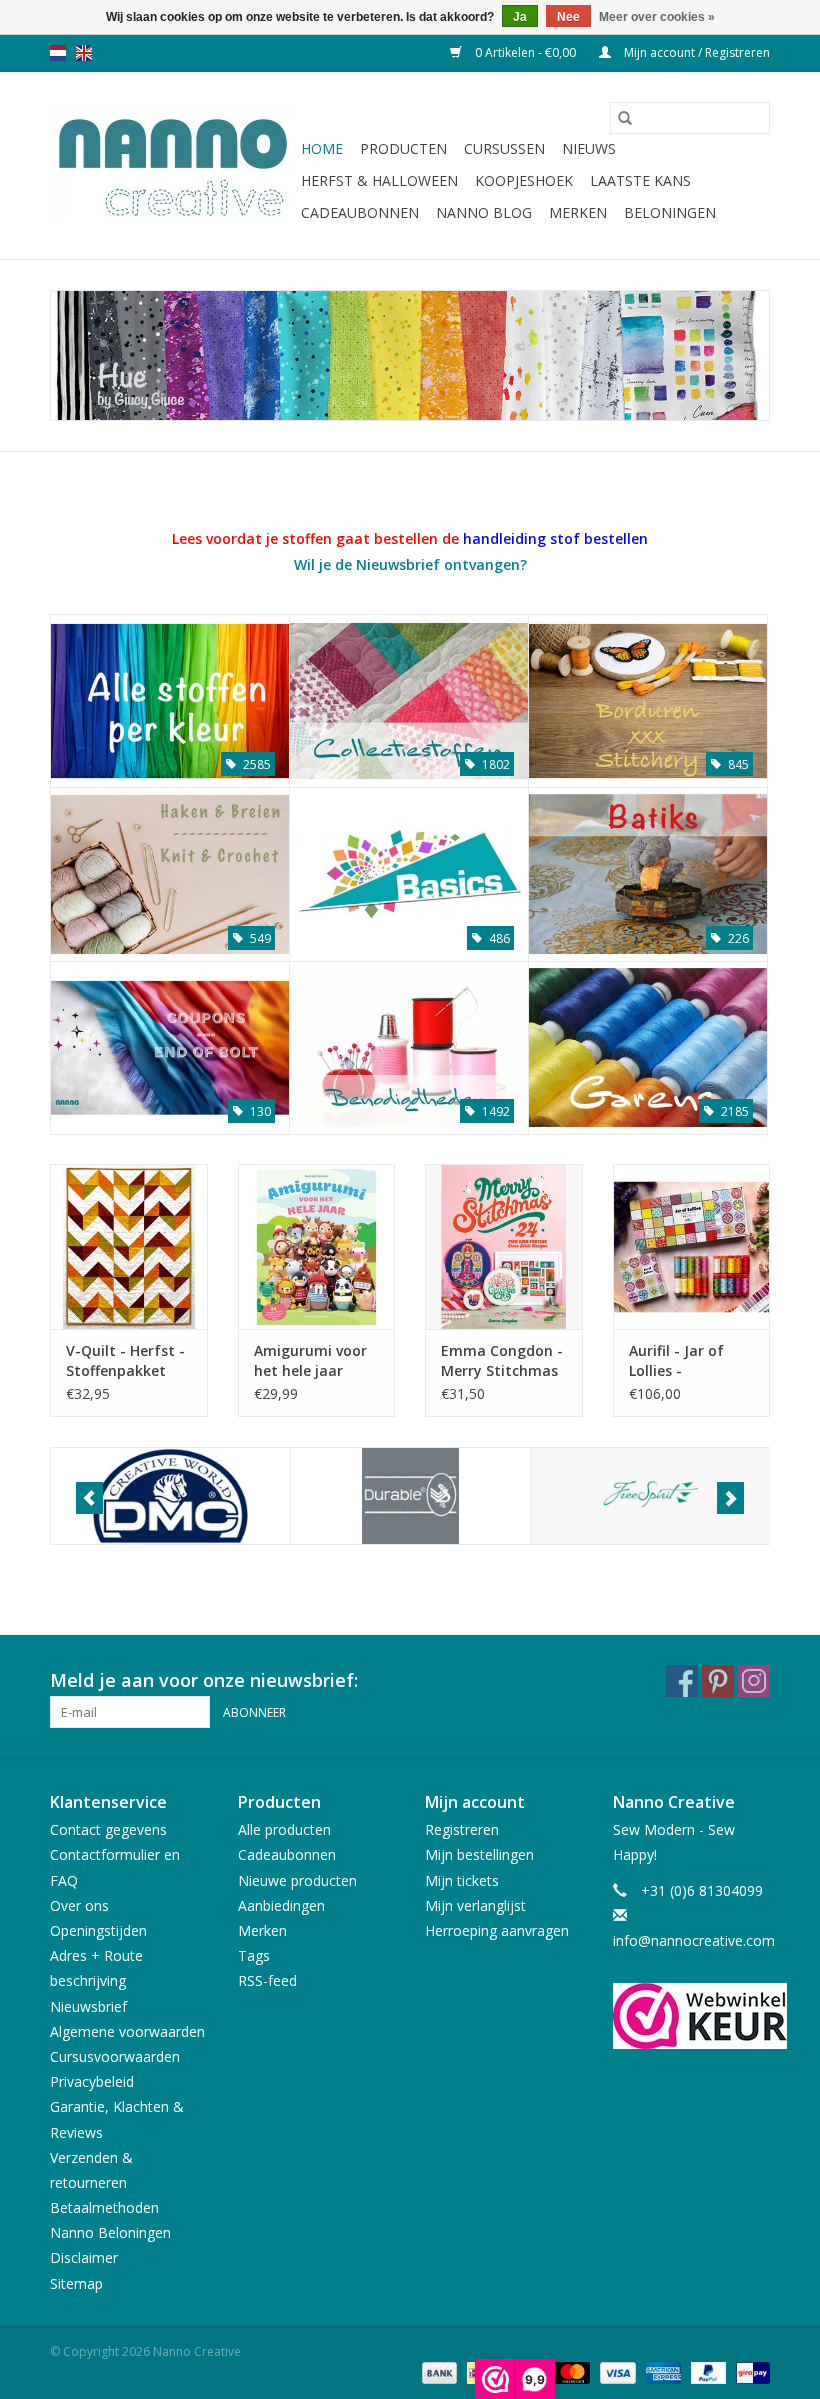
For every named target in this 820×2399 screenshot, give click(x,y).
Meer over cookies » (657, 17)
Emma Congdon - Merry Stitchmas (502, 1360)
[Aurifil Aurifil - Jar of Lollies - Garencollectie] (692, 1246)
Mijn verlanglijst (475, 1905)
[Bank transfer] (437, 2372)
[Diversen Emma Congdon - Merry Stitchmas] (504, 1246)
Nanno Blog (484, 212)
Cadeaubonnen (360, 212)
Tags (254, 1955)
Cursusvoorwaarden (115, 2056)
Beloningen (670, 212)
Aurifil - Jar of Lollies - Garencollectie (679, 1361)
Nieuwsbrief (88, 2006)
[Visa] (615, 2372)
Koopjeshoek (524, 180)
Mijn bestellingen (479, 1854)
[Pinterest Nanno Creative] (718, 1681)
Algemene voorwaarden (127, 2031)
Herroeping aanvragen (497, 1930)
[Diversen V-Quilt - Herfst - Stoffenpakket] (129, 1246)
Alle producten (284, 1829)
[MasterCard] (570, 2372)
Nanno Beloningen (110, 2232)
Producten (403, 148)
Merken (578, 212)
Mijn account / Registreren (695, 52)
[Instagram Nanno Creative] (754, 1681)
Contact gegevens (108, 1829)
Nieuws (589, 148)
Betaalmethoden (104, 2207)
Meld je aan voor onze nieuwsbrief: (204, 1680)
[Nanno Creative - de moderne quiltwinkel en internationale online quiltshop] (172, 166)
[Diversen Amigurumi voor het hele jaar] (317, 1246)
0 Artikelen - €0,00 (525, 52)
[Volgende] (730, 1498)
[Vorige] (89, 1498)
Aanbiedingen (281, 1905)
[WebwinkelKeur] (692, 2016)
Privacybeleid (92, 2081)
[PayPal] (706, 2372)
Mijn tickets (462, 1880)
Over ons (79, 1905)
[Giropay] (749, 2372)
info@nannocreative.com (694, 1940)
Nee (568, 17)
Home (322, 148)
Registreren (462, 1829)
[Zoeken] (625, 118)
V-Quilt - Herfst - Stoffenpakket (125, 1360)
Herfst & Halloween (379, 180)
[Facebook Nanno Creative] (682, 1681)
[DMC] (170, 1496)
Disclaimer (84, 2257)
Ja (520, 17)
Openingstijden (98, 1930)
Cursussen (504, 148)
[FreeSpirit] (650, 1496)
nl (58, 53)
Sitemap (76, 2283)
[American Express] (661, 2372)
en (84, 53)
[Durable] (410, 1496)
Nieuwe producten (297, 1880)
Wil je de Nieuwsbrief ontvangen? (410, 564)
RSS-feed (267, 1980)
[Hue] (410, 355)
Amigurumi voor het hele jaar (310, 1360)
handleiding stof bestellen (555, 538)
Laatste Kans (640, 180)
